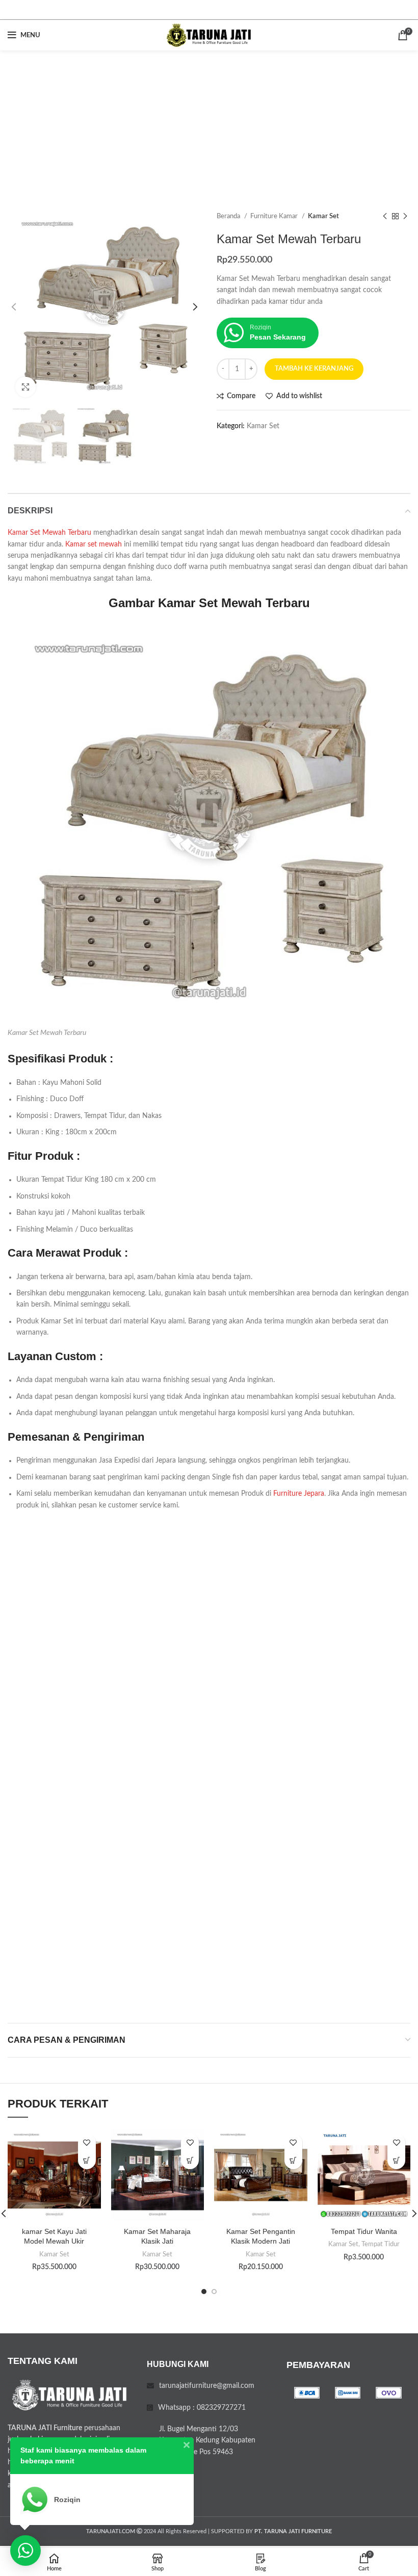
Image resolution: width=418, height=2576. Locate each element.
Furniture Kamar (275, 216)
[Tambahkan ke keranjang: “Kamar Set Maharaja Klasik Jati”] (190, 2160)
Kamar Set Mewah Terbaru (49, 533)
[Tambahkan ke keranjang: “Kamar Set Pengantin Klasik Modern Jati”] (293, 2160)
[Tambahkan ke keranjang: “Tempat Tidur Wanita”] (396, 2160)
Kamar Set (323, 216)
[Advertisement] (209, 127)
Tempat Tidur (381, 2244)
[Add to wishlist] (87, 2142)
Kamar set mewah (94, 544)
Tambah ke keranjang (314, 369)
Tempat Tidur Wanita (364, 2231)
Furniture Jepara (299, 1494)
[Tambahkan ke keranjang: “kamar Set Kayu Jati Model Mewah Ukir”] (87, 2160)
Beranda (229, 216)
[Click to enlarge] (25, 387)
